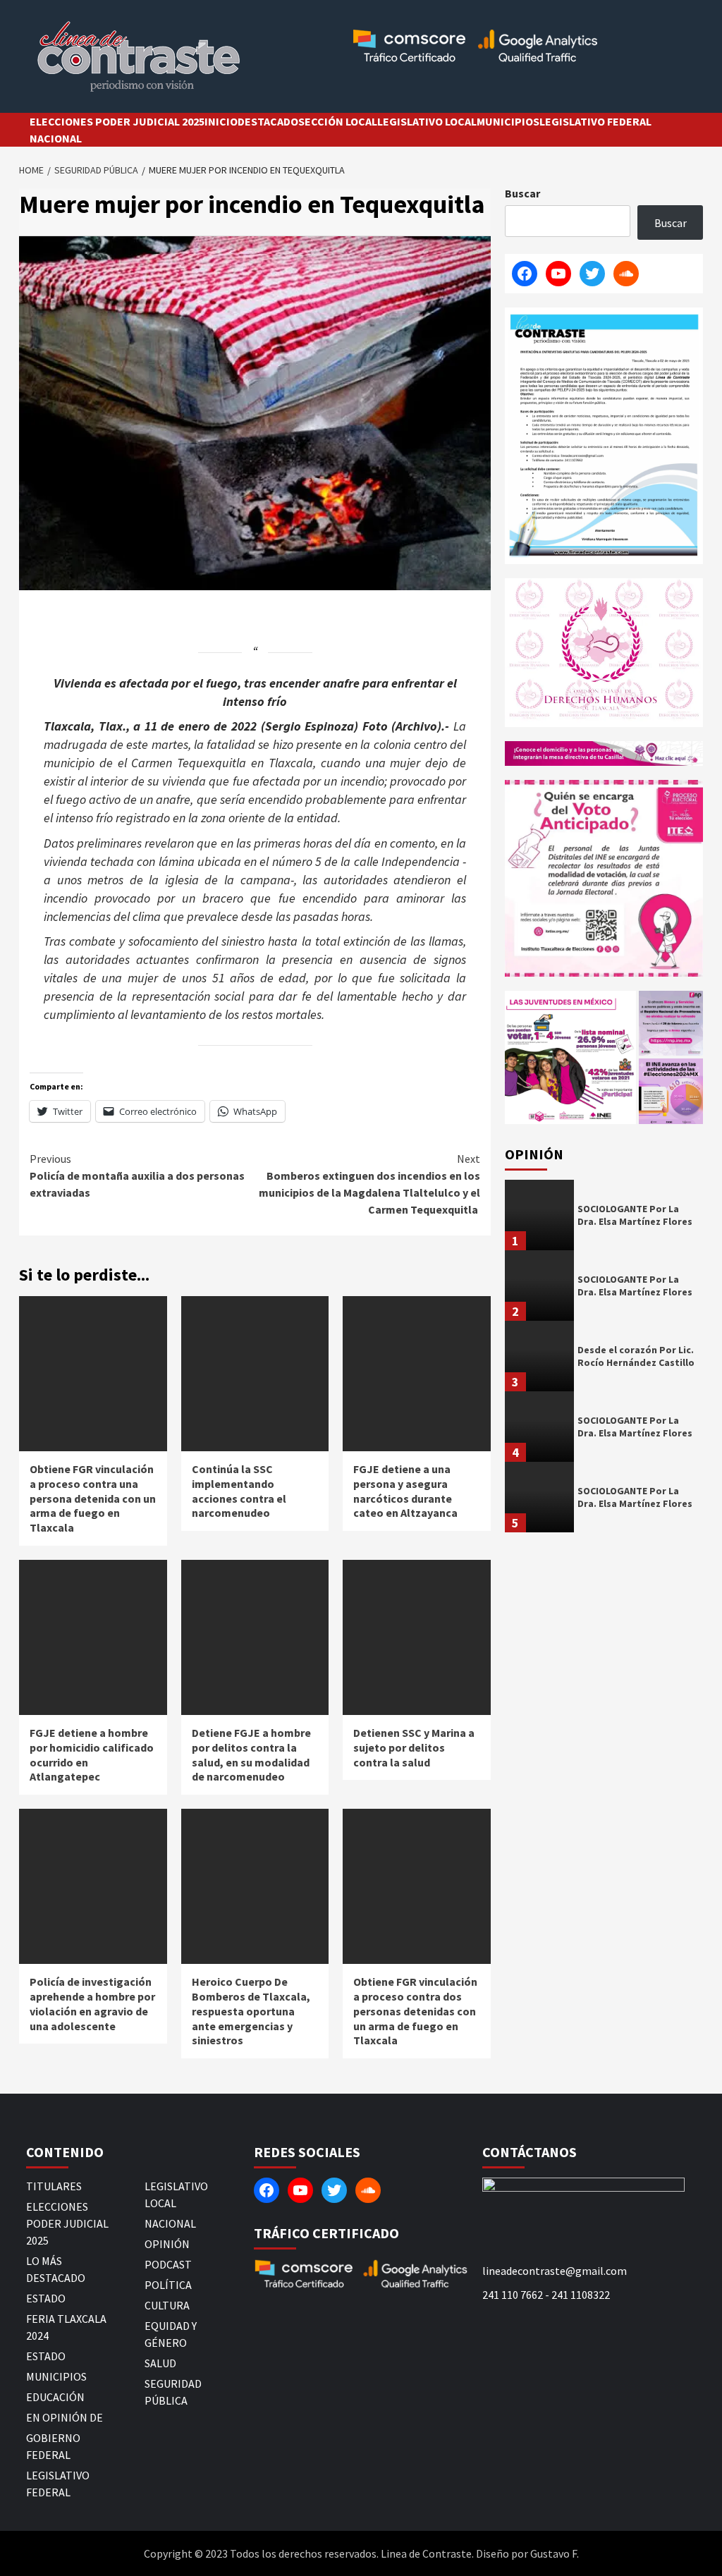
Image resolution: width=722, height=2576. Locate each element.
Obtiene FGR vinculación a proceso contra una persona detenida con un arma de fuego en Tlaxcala (93, 1498)
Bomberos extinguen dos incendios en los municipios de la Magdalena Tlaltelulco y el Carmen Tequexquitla (369, 1184)
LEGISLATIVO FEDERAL (595, 121)
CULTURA (167, 2305)
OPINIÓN (167, 2244)
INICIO (221, 121)
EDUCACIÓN (55, 2397)
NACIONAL (56, 138)
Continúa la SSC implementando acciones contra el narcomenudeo (239, 1491)
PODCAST (168, 2264)
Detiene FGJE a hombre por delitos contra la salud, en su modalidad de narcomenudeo (251, 1754)
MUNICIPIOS (508, 121)
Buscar (522, 193)
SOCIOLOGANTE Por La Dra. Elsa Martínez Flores (635, 1215)
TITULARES (54, 2186)
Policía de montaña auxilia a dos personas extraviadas (137, 1176)
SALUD (160, 2363)
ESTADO (46, 2298)
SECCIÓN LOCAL (338, 121)
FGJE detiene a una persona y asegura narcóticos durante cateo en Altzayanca (405, 1491)
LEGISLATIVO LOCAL (427, 121)
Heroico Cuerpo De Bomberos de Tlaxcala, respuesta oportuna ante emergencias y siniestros (251, 2011)
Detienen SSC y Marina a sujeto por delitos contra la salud (414, 1747)
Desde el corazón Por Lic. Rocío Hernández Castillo (636, 1356)
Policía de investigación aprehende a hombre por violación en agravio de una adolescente (92, 2003)
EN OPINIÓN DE (65, 2417)
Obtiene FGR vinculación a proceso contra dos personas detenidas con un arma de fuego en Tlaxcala (415, 2011)
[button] (570, 1057)
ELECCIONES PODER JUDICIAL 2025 (117, 121)
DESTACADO (268, 121)
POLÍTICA (168, 2285)
